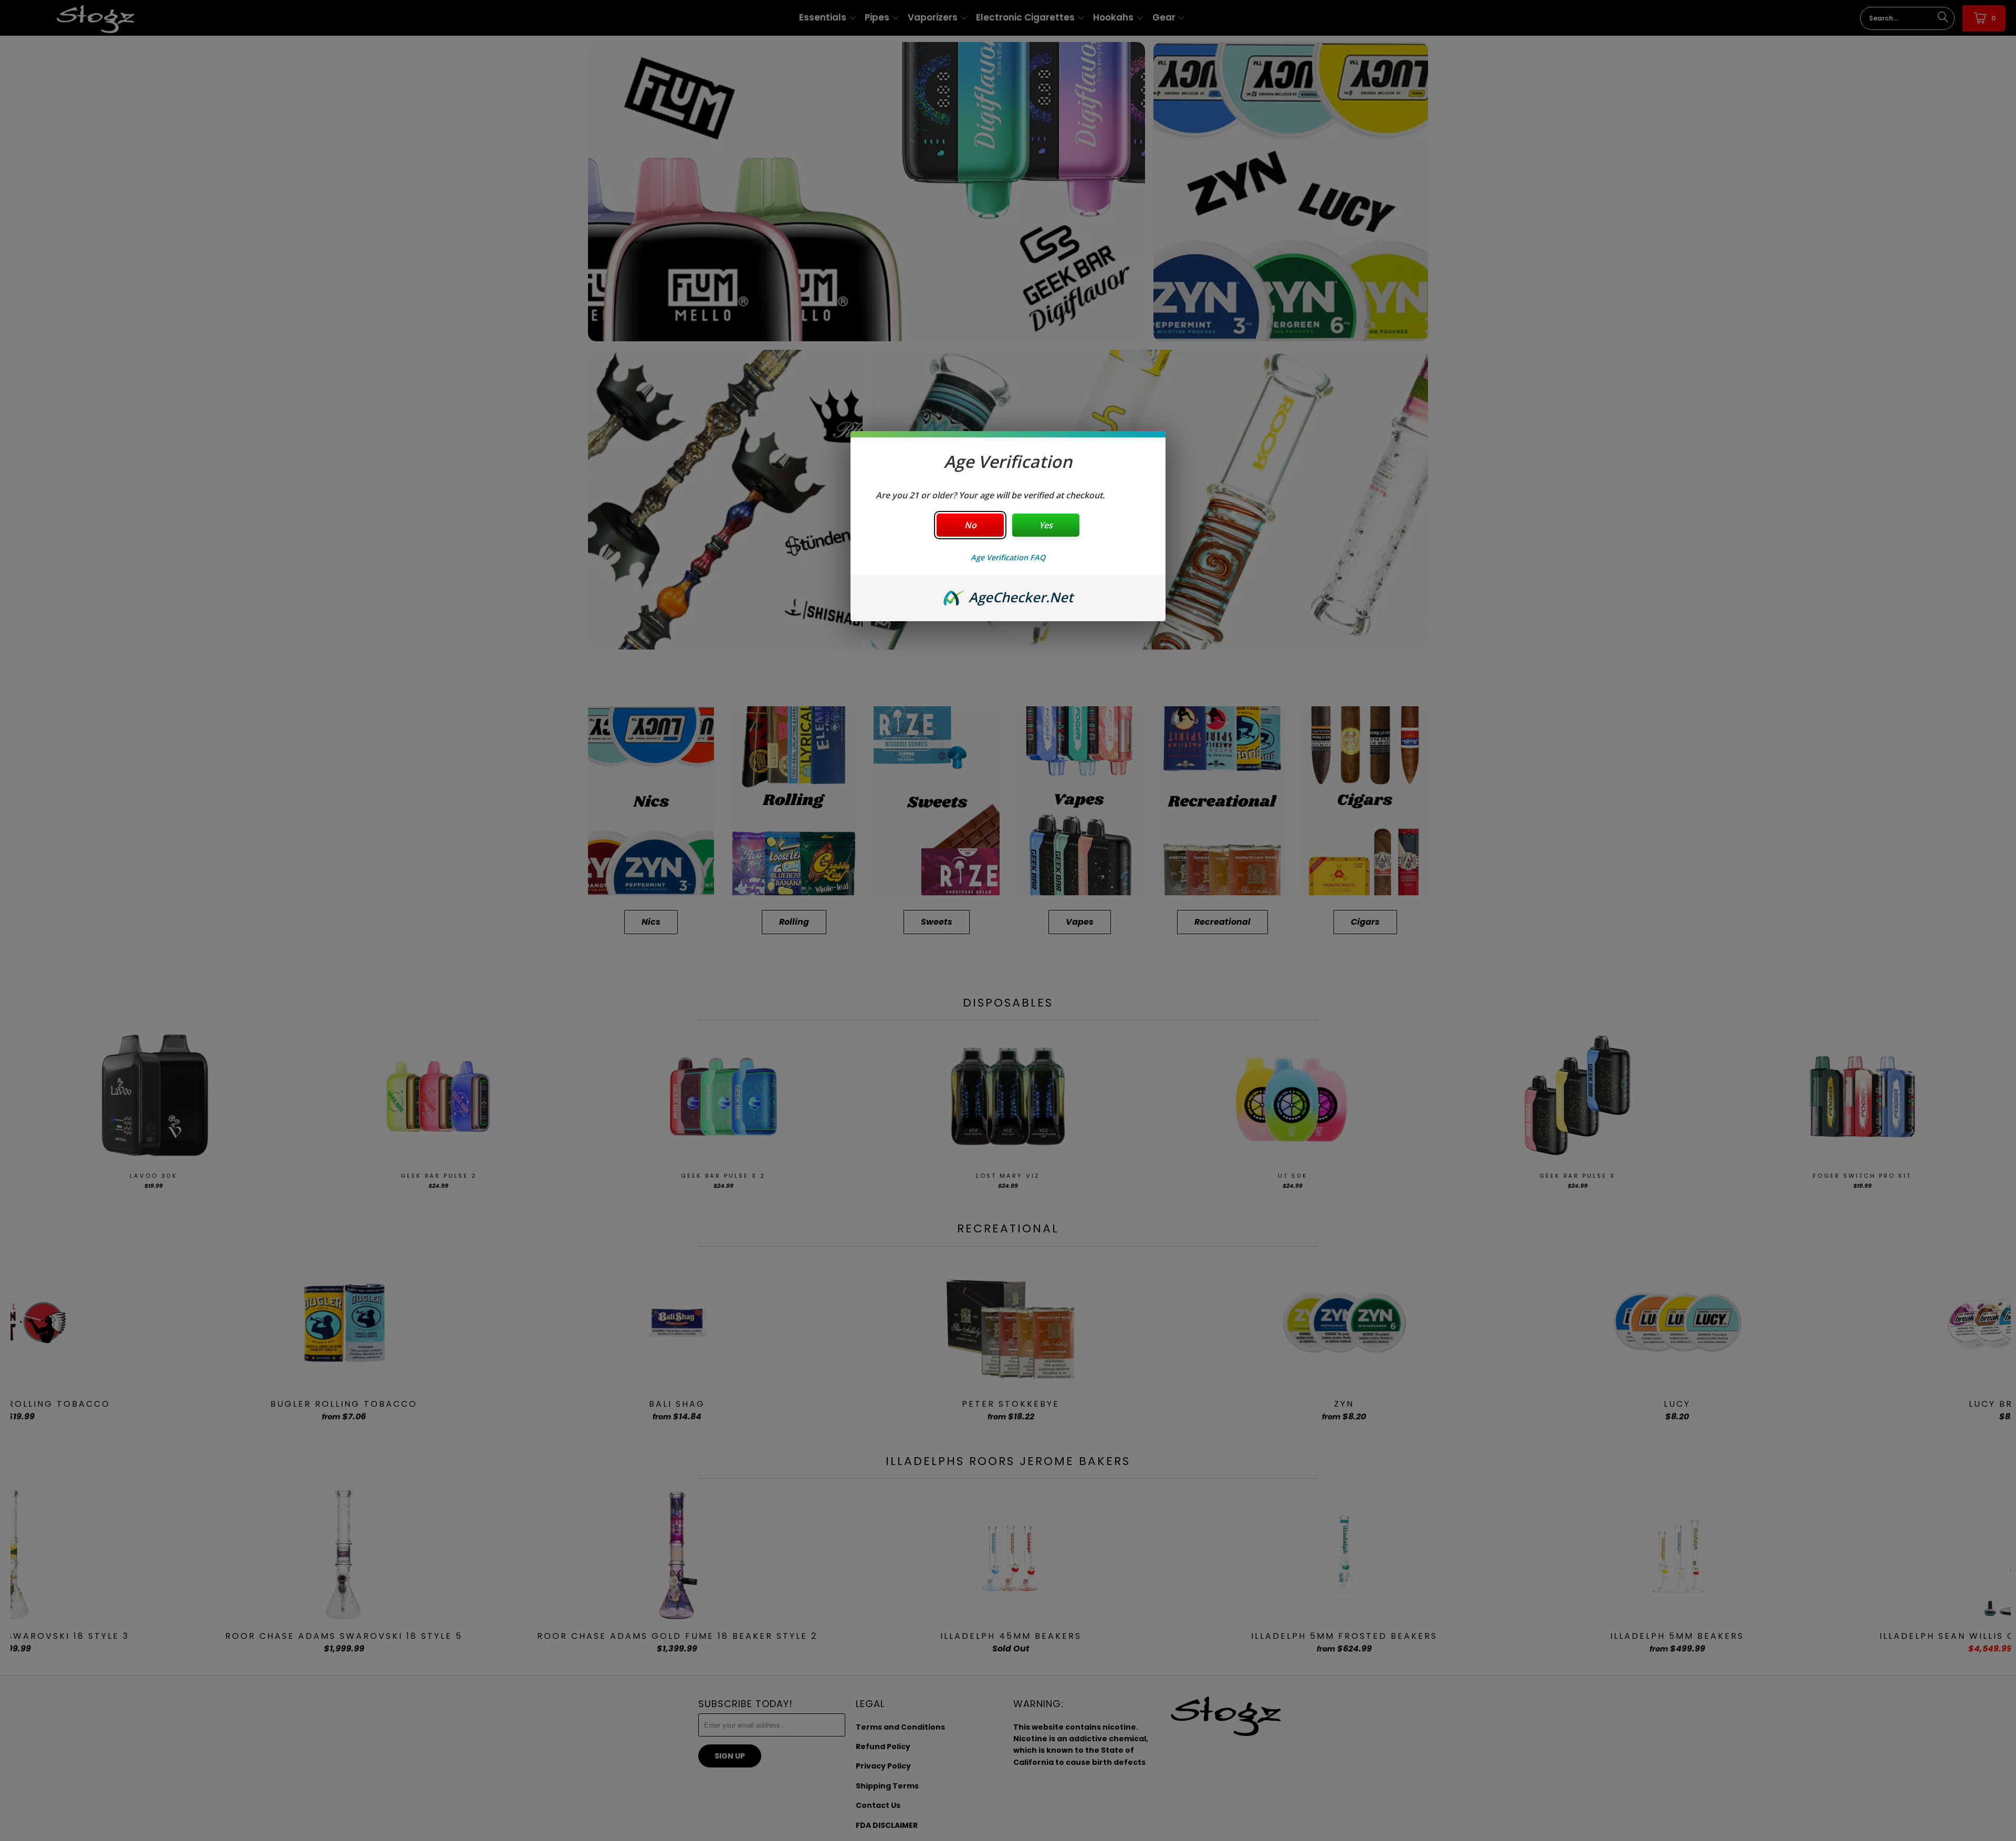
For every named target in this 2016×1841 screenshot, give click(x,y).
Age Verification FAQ (1008, 557)
